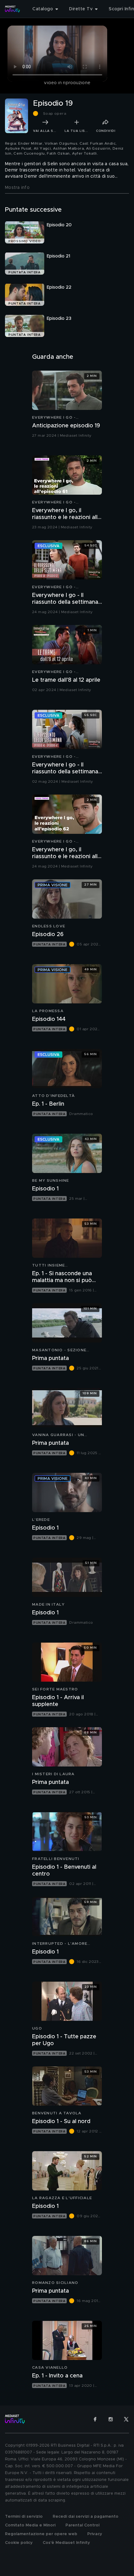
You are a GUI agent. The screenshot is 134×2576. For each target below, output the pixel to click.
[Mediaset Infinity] (12, 9)
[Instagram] (111, 2419)
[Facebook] (95, 2419)
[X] (126, 2419)
